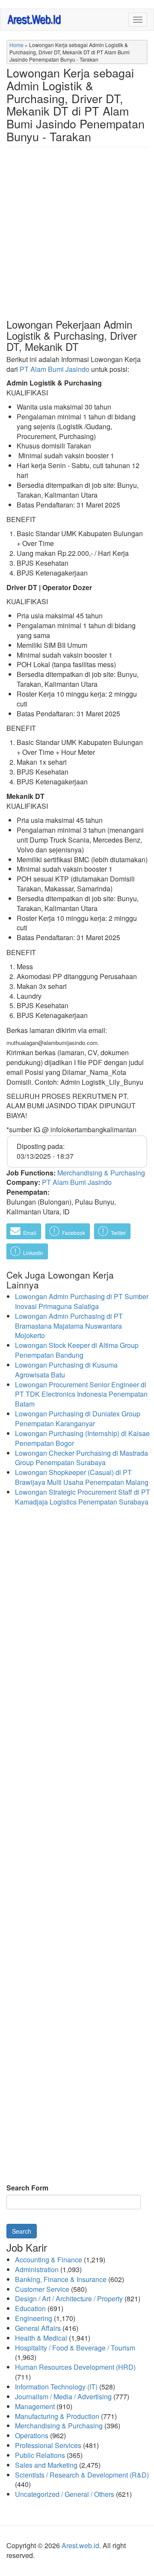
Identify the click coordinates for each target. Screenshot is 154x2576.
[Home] (35, 19)
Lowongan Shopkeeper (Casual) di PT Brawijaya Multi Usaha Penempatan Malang (82, 1477)
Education (30, 2308)
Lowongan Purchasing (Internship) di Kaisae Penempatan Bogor (82, 1438)
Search (22, 2231)
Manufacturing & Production (57, 2416)
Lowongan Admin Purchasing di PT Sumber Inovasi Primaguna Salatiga (82, 1301)
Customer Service (42, 2289)
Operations (32, 2435)
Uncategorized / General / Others (65, 2494)
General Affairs (38, 2328)
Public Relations (40, 2455)
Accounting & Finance (49, 2260)
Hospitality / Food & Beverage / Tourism (75, 2348)
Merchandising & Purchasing (101, 1173)
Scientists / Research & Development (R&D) (82, 2475)
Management (35, 2406)
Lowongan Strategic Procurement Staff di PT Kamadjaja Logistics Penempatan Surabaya (83, 1497)
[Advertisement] (77, 240)
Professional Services (48, 2445)
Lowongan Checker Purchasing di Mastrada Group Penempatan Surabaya (81, 1458)
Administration (37, 2269)
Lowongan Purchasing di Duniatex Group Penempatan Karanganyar (78, 1419)
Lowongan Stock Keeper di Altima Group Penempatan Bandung (77, 1350)
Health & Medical (41, 2338)
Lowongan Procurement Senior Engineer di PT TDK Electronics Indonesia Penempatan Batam (81, 1394)
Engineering (34, 2318)
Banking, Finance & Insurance (61, 2279)
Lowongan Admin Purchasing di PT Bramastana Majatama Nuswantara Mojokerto (69, 1326)
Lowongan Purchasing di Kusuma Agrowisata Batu (66, 1370)
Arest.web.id (80, 2545)
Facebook (73, 1233)
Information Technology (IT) (56, 2387)
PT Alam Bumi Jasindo (55, 369)
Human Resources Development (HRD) (75, 2367)
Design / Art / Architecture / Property (69, 2299)
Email (29, 1233)
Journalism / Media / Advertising (63, 2396)
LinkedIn (33, 1253)
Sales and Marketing (46, 2465)
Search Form (27, 2188)
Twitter (118, 1233)
